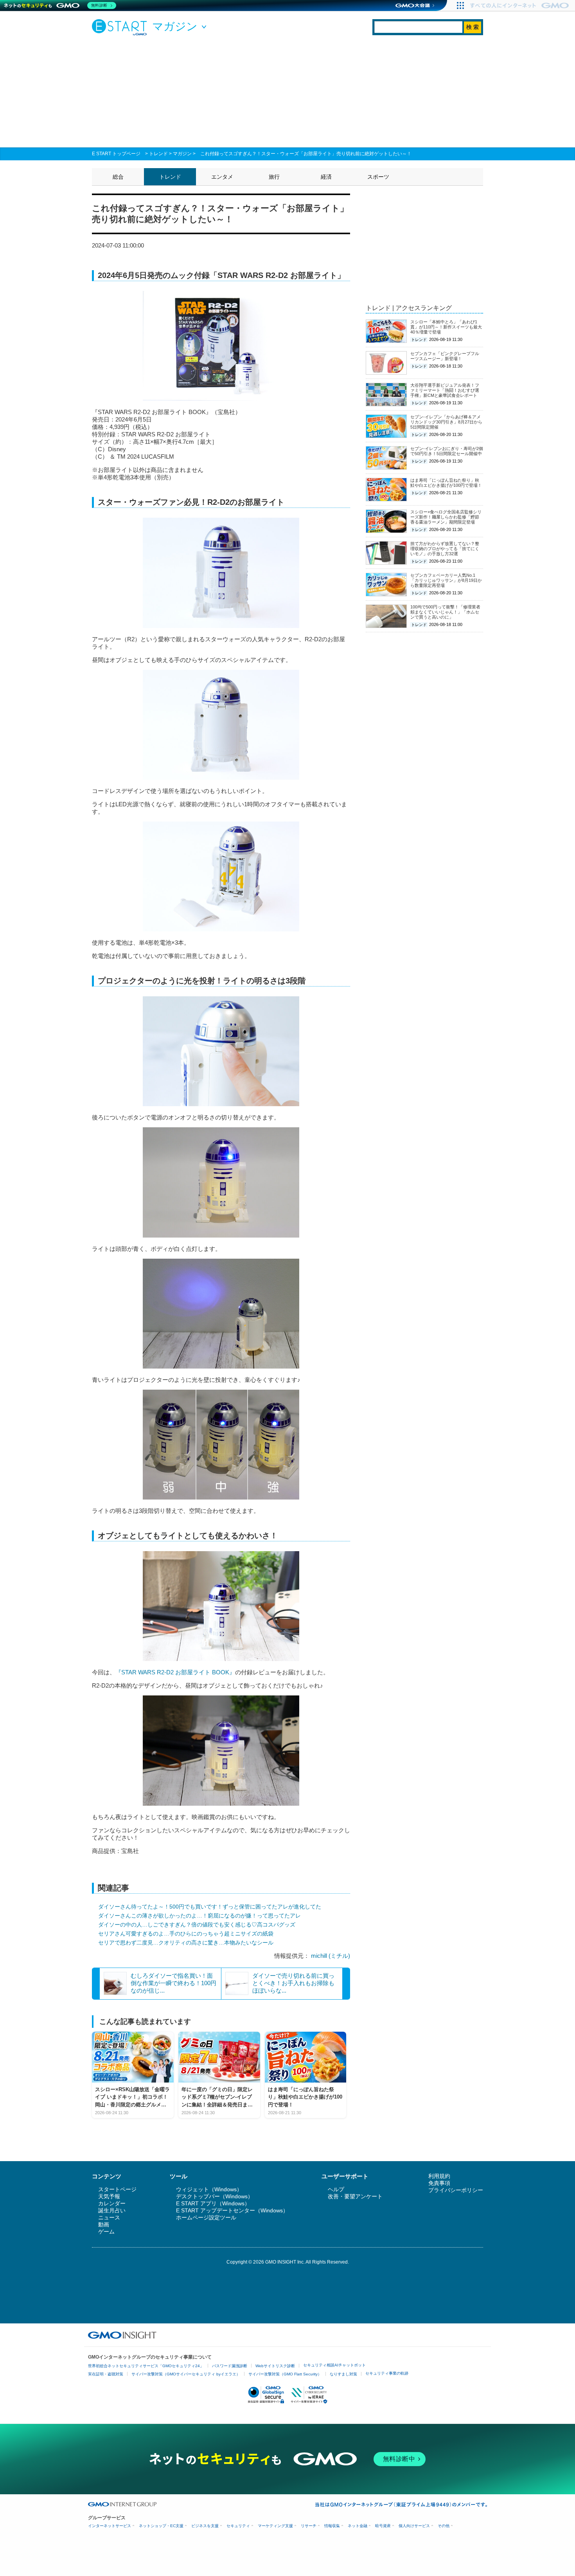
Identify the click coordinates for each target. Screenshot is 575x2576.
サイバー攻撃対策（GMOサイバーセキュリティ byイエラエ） (186, 2374)
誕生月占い (112, 2210)
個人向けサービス (414, 2526)
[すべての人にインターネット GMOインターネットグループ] (520, 5)
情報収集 (332, 2526)
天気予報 (109, 2196)
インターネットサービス (110, 2526)
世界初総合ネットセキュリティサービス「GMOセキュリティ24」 (146, 2366)
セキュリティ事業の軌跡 (387, 2373)
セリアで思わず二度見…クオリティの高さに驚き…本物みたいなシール (186, 1943)
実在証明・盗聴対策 (106, 2374)
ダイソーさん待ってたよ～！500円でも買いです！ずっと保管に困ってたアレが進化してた (210, 1907)
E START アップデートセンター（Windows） (232, 2210)
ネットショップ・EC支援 (161, 2526)
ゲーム (106, 2232)
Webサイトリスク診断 (275, 2366)
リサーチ (309, 2526)
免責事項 (439, 2183)
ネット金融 (358, 2526)
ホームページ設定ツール (206, 2217)
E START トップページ (116, 154)
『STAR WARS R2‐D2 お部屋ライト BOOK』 (175, 1672)
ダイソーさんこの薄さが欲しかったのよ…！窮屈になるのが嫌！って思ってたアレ (199, 1916)
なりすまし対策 (343, 2374)
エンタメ (222, 177)
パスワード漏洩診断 (230, 2366)
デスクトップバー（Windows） (215, 2196)
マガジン (182, 154)
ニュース (109, 2217)
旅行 (274, 177)
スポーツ (378, 177)
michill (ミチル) (331, 1956)
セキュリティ (238, 2526)
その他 (444, 2526)
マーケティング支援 (275, 2526)
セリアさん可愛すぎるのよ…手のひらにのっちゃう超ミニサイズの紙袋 (186, 1934)
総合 (118, 177)
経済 (326, 177)
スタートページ (117, 2189)
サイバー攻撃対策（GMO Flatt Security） (285, 2374)
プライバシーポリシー (456, 2190)
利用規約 (439, 2176)
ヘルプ (336, 2189)
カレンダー (112, 2203)
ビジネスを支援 (205, 2526)
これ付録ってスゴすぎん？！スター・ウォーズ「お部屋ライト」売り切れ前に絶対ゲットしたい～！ (306, 154)
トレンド (158, 154)
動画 (104, 2224)
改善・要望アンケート (355, 2196)
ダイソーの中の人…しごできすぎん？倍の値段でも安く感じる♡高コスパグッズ (197, 1925)
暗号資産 (383, 2526)
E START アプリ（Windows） (213, 2203)
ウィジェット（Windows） (209, 2189)
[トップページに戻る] (121, 27)
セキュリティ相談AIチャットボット (334, 2365)
